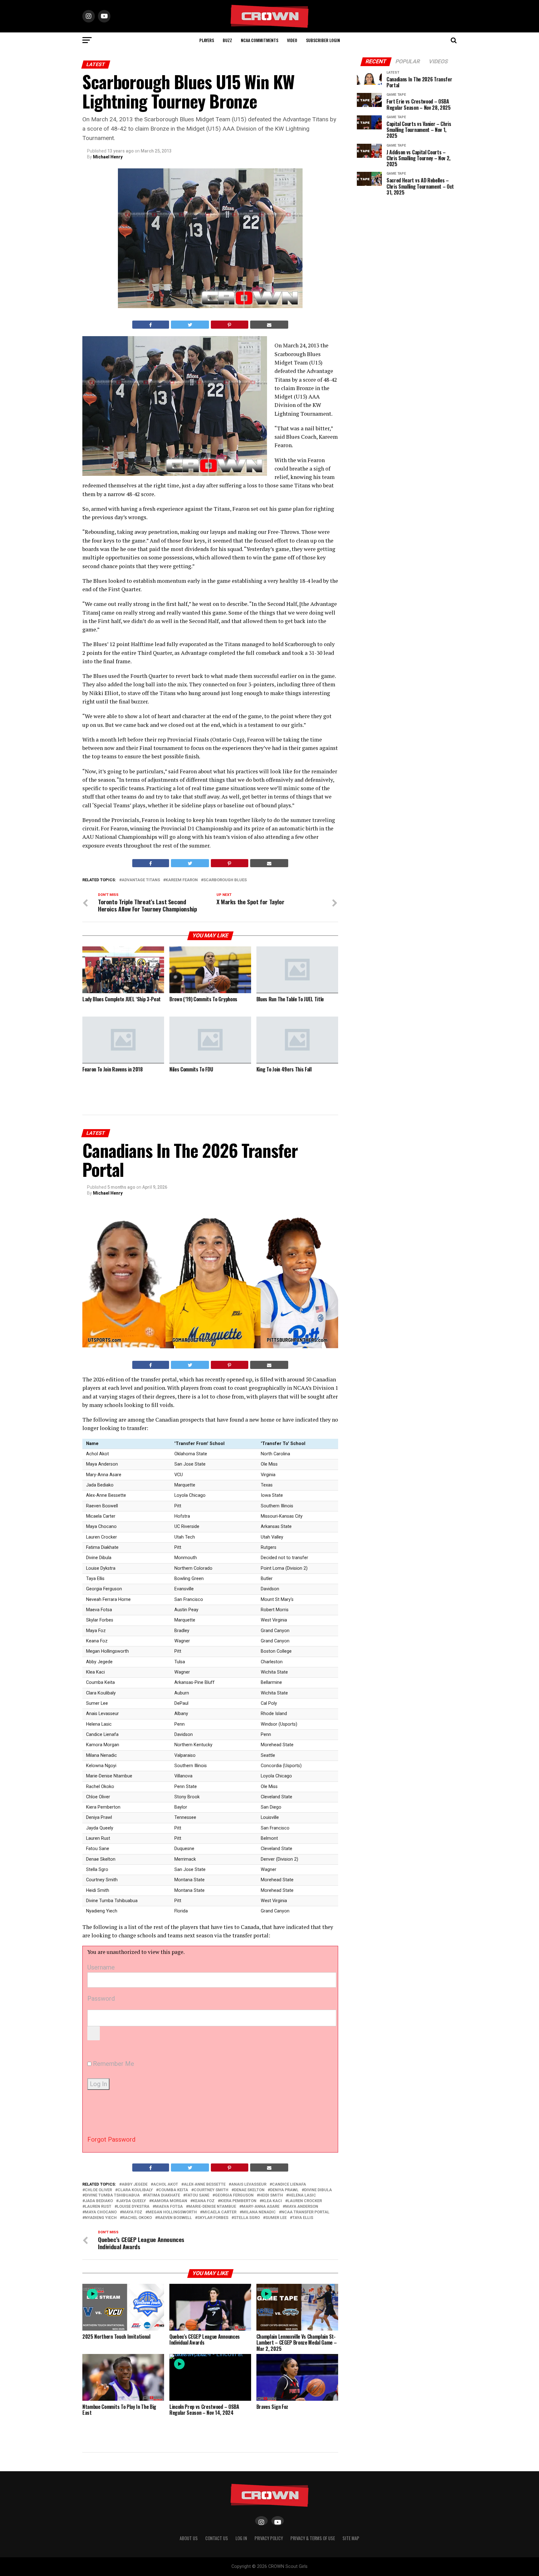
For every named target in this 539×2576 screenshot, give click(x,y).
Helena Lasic (302, 2195)
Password (101, 1998)
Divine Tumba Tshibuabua (112, 2195)
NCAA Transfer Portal (305, 2212)
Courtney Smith (211, 2190)
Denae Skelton (249, 2190)
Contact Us (217, 2538)
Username (101, 1967)
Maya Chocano (101, 2212)
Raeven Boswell (175, 2218)
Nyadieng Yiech (101, 2218)
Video (292, 40)
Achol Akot (166, 2185)
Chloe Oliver (98, 2190)
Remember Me (113, 2064)
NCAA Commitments (260, 40)
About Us (189, 2538)
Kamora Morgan (169, 2201)
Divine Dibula (318, 2190)
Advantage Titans (141, 880)
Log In (241, 2538)
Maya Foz (132, 2212)
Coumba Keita (173, 2190)
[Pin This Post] (230, 325)
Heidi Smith (271, 2195)
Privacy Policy (269, 2538)
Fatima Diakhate (163, 2195)
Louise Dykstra (133, 2207)
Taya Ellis (303, 2218)
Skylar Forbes (213, 2218)
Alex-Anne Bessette (205, 2185)
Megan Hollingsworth (172, 2212)
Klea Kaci (272, 2201)
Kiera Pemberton (238, 2201)
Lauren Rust (98, 2207)
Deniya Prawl (284, 2190)
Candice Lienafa (289, 2185)
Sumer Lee (276, 2218)
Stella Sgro (247, 2218)
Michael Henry (108, 157)
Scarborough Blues (225, 880)
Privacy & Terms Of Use (313, 2538)
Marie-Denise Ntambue (212, 2207)
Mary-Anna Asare (261, 2207)
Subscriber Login (323, 40)
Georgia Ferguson (234, 2195)
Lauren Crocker (305, 2201)
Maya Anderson (302, 2207)
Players (207, 40)
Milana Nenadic (259, 2212)
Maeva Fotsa (169, 2207)
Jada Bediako (99, 2201)
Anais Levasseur (249, 2185)
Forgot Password (111, 2139)
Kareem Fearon (182, 880)
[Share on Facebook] (151, 325)
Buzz (227, 40)
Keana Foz (204, 2201)
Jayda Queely (132, 2201)
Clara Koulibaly (135, 2190)
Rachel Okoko (137, 2218)
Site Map (351, 2538)
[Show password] (94, 2033)
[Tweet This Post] (190, 325)
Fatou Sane (197, 2195)
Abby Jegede (135, 2185)
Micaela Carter (219, 2212)
